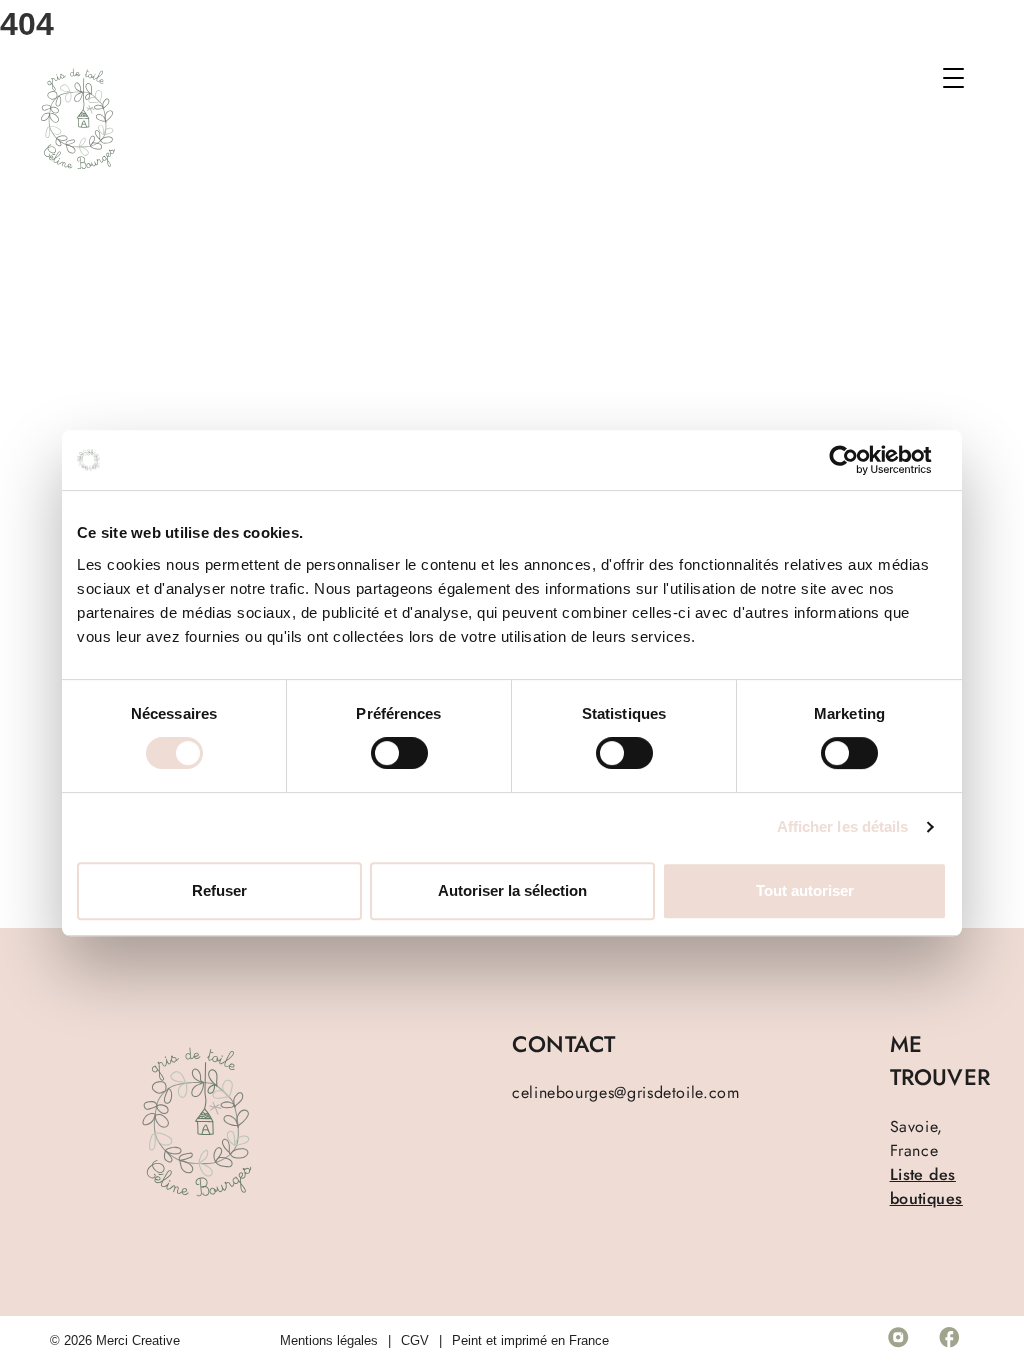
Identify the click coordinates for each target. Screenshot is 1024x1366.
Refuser (219, 890)
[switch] (399, 753)
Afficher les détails (843, 826)
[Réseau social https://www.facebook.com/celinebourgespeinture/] (949, 1340)
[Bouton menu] (963, 82)
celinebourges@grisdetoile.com (626, 1092)
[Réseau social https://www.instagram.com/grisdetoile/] (898, 1340)
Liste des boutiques (926, 1186)
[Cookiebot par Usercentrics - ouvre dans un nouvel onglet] (859, 460)
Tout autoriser (805, 890)
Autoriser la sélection (512, 890)
